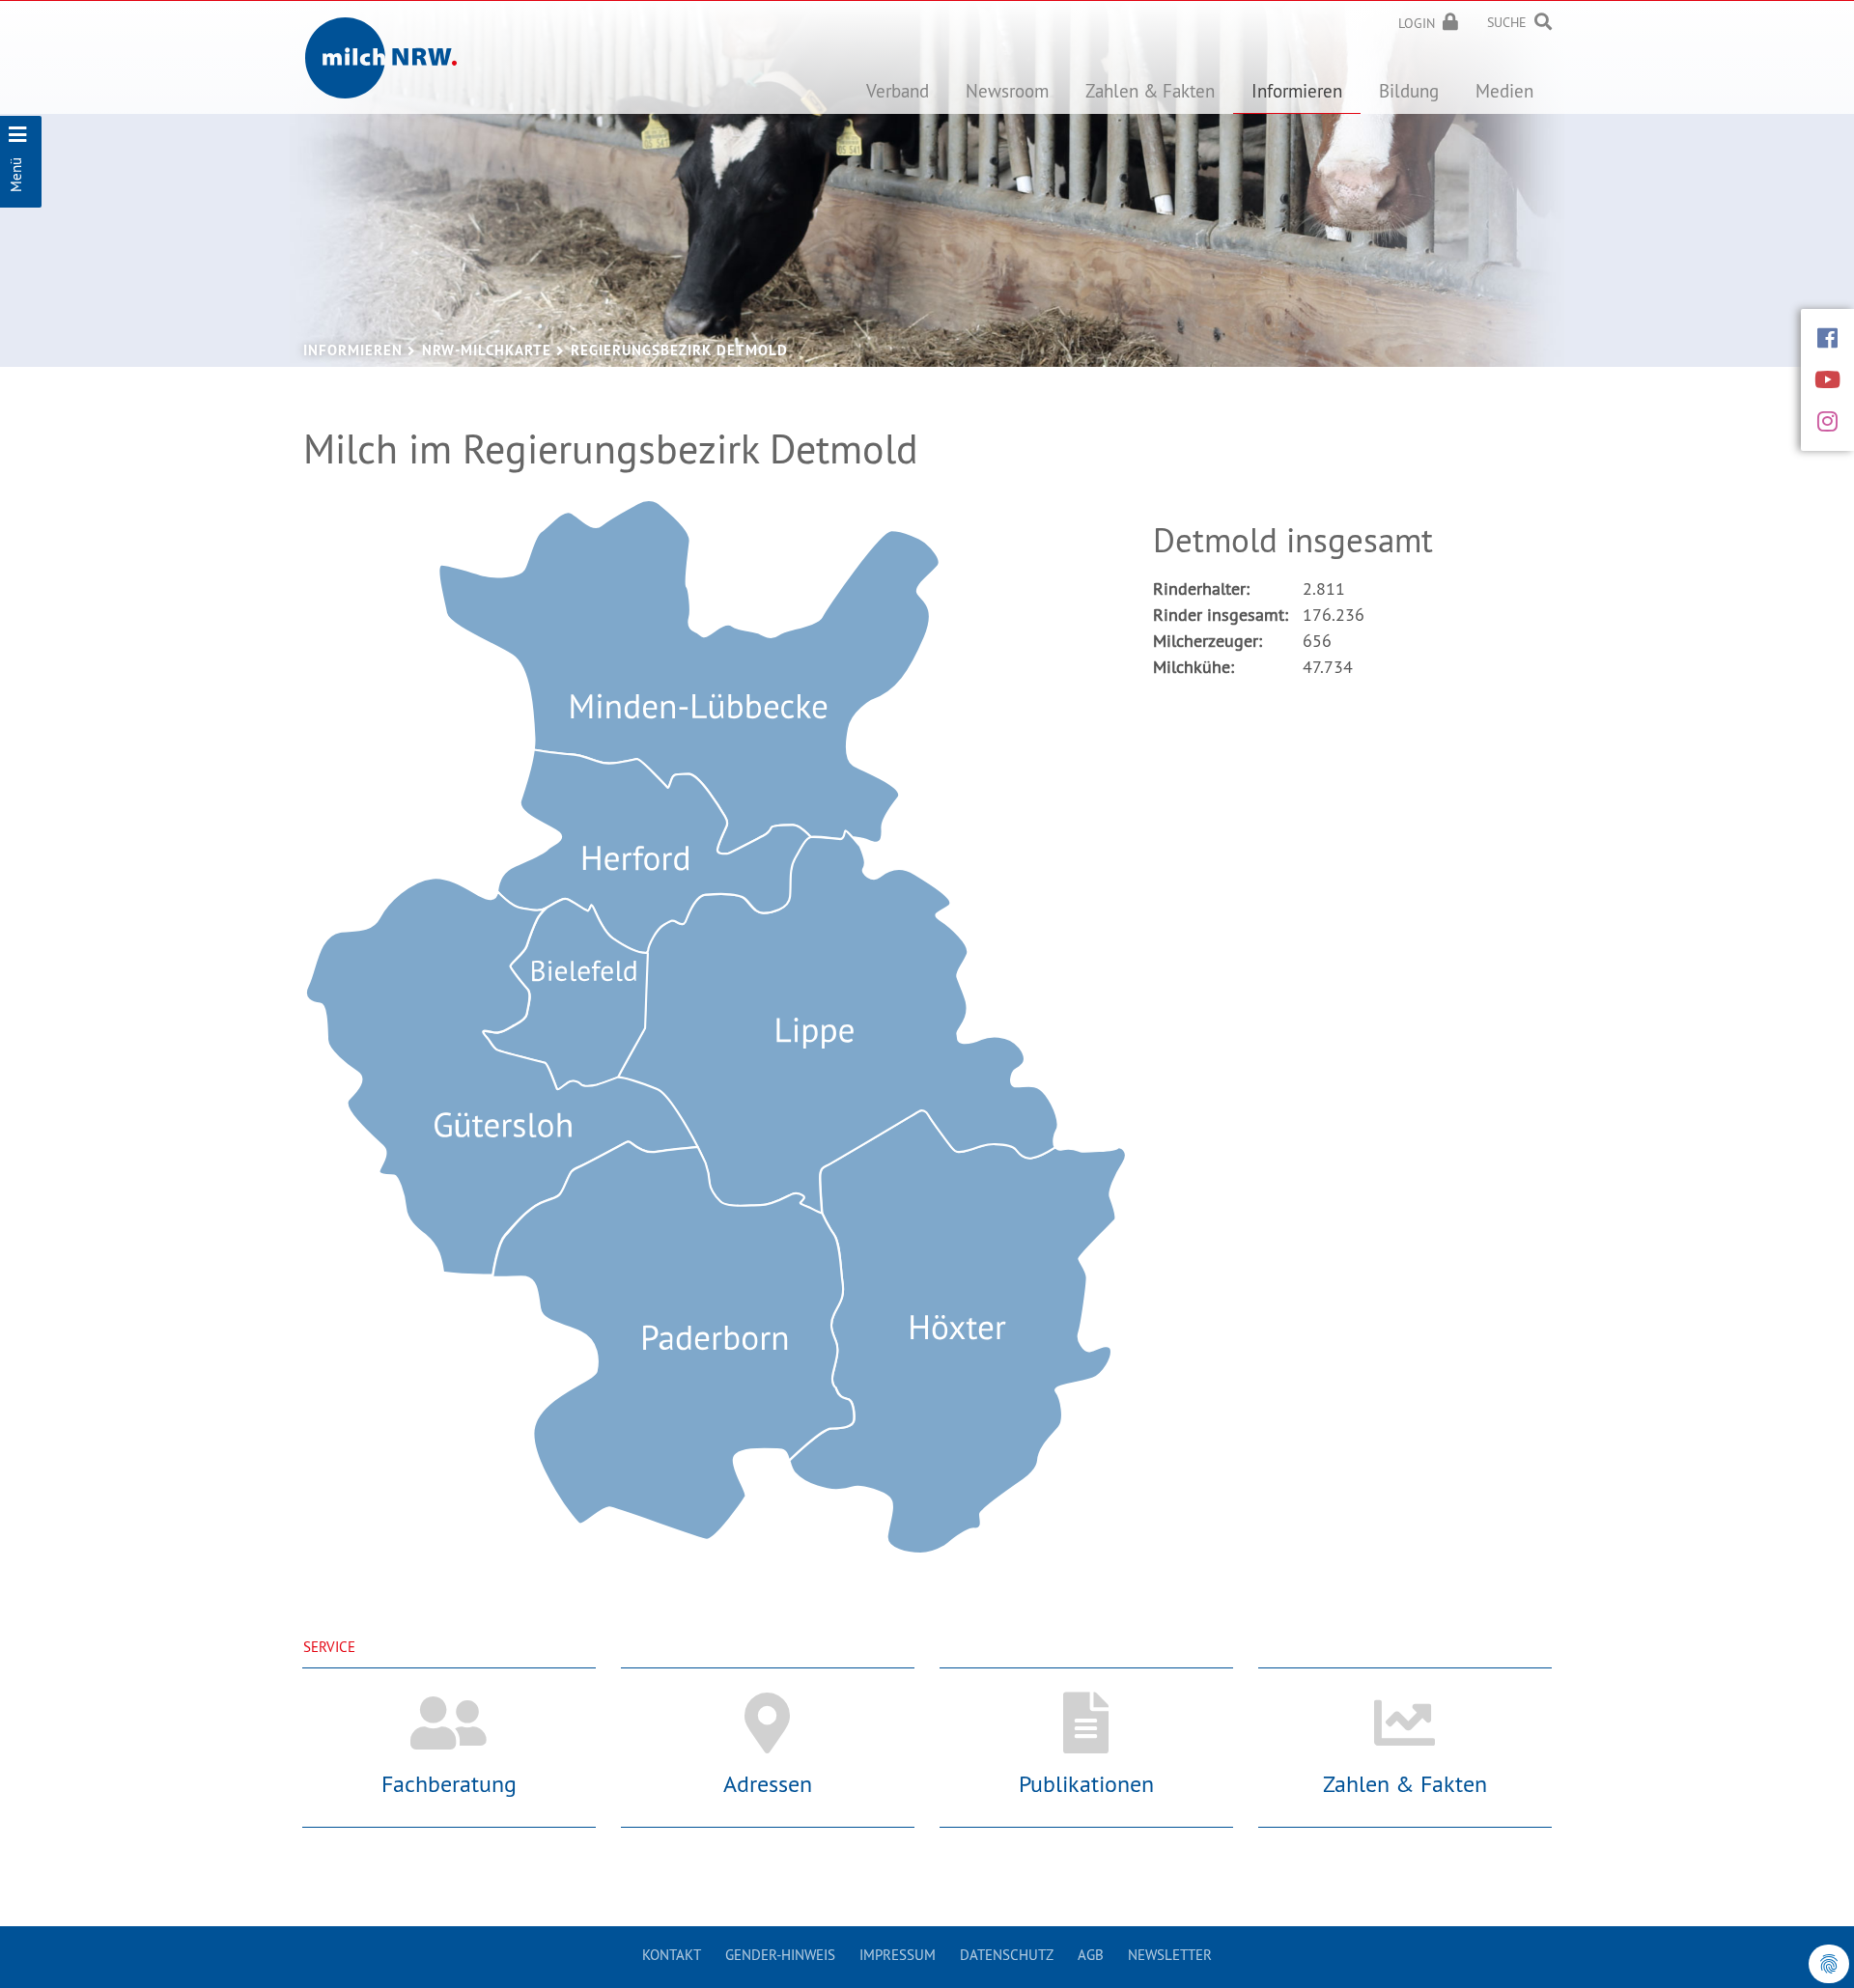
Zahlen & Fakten (1405, 1783)
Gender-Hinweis (780, 1955)
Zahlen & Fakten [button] (1150, 91)
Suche (1507, 22)
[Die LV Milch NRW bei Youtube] (1827, 379)
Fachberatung (449, 1783)
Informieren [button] (1297, 91)
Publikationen (1086, 1783)
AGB (1091, 1955)
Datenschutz (1007, 1955)
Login (1417, 23)
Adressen (768, 1783)
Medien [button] (1504, 91)
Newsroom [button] (1007, 91)
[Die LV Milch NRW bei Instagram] (1827, 421)
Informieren (353, 350)
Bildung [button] (1409, 91)
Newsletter (1170, 1955)
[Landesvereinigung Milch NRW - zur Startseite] (381, 43)
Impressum (898, 1955)
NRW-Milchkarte (487, 350)
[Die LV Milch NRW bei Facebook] (1827, 338)
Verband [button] (898, 91)
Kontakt (672, 1955)
